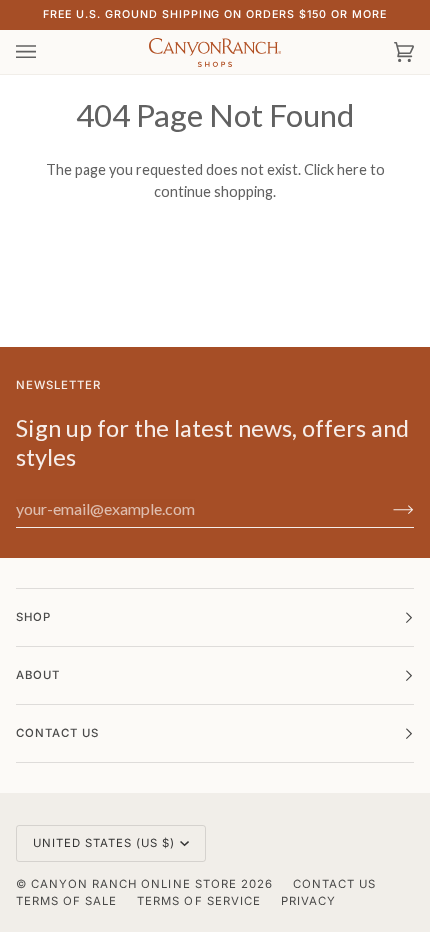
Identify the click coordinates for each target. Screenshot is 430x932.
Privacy (308, 901)
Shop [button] (33, 617)
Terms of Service (198, 901)
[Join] (387, 509)
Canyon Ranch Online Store (134, 884)
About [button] (38, 675)
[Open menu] (46, 52)
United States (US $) (104, 843)
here (352, 169)
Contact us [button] (57, 733)
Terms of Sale (66, 901)
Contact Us (334, 884)
